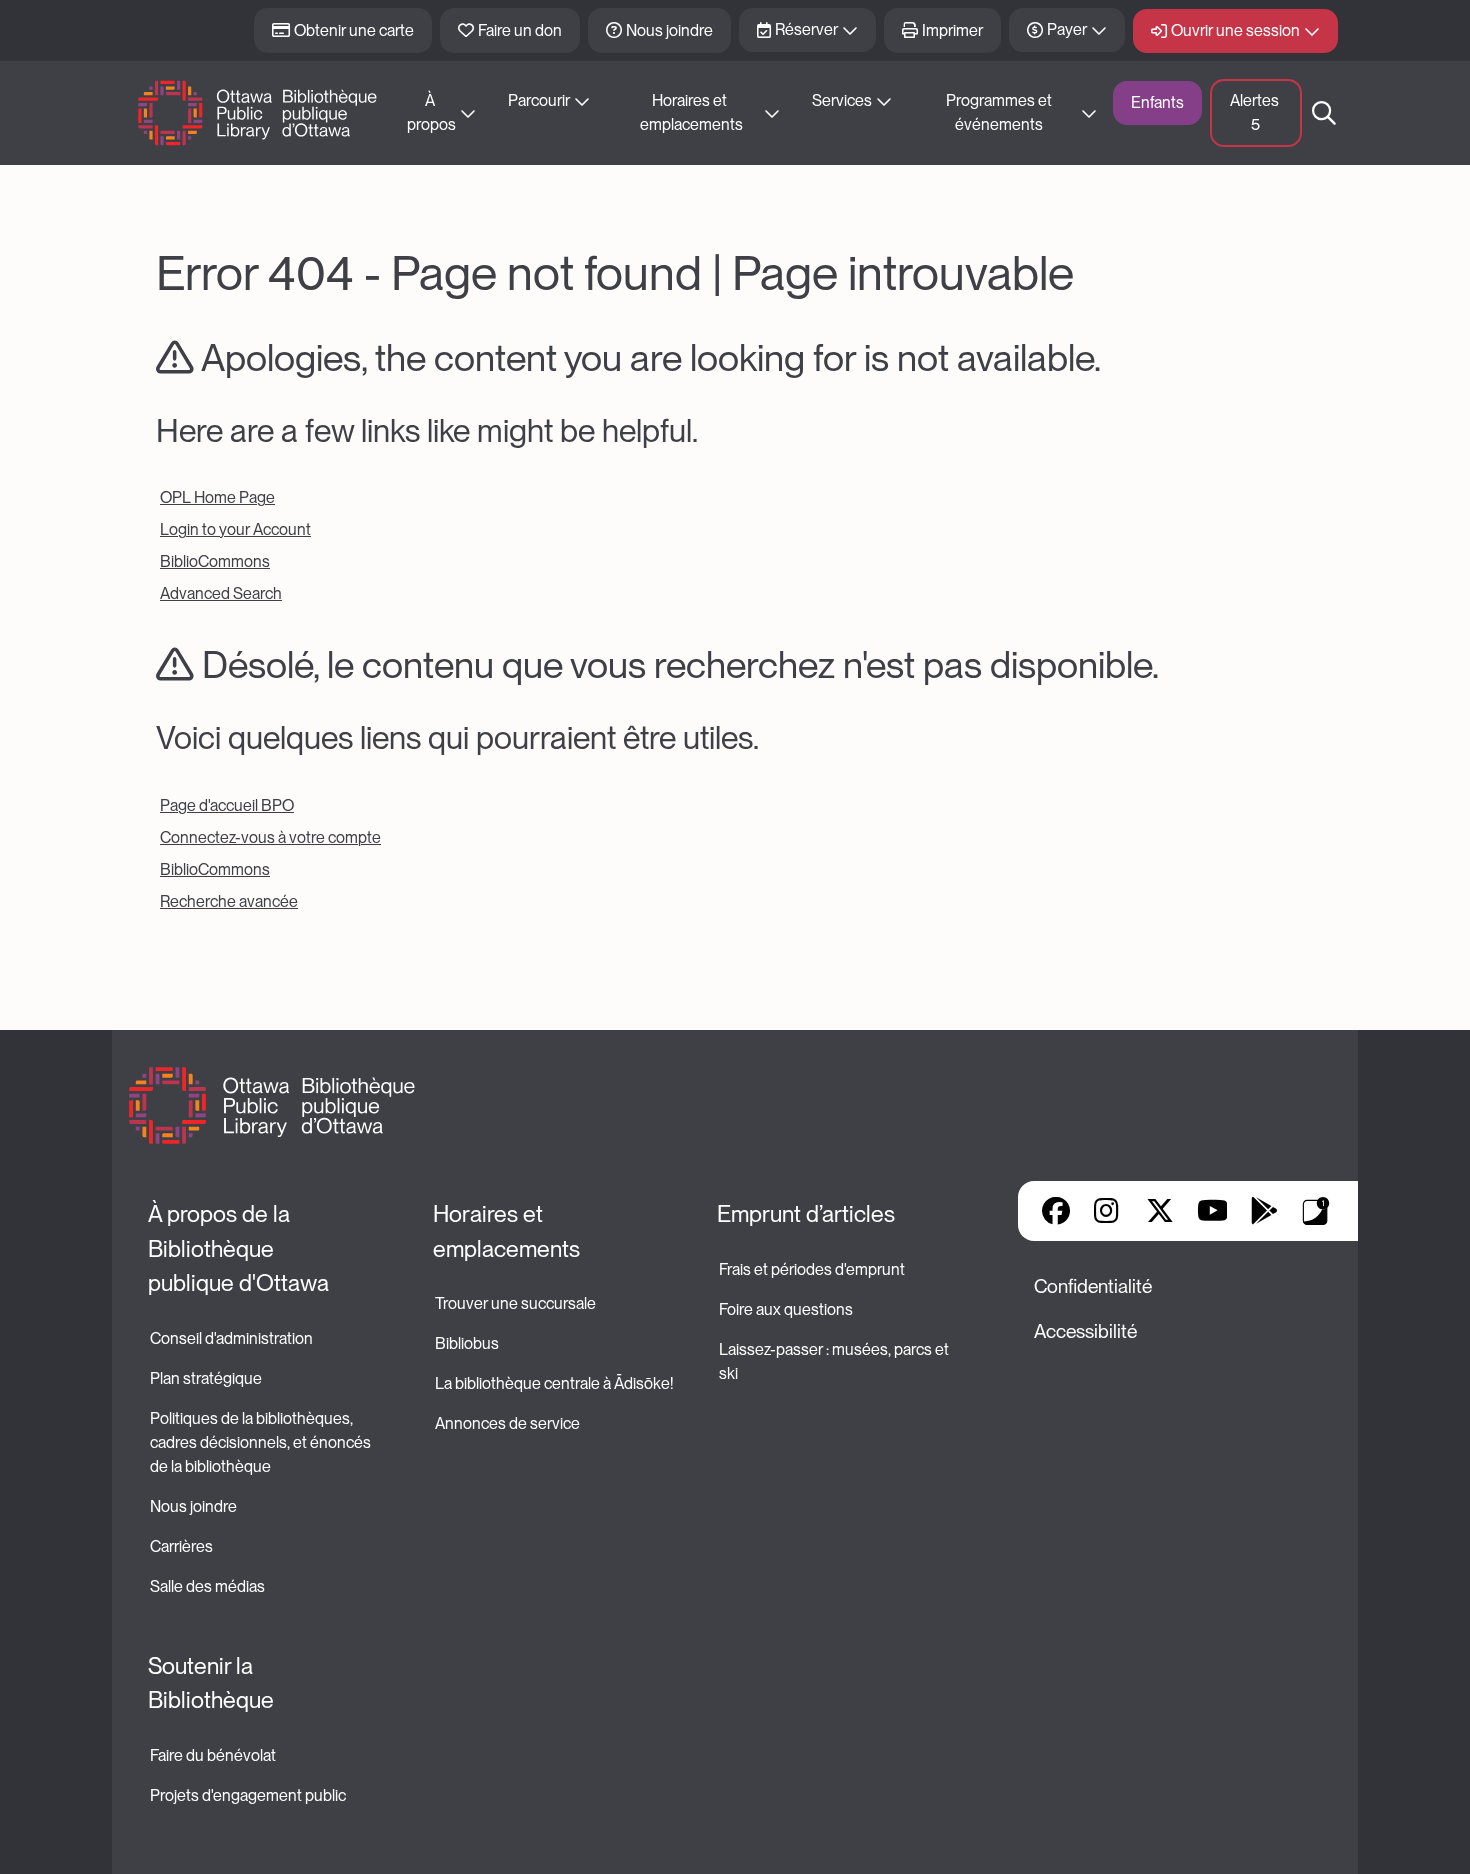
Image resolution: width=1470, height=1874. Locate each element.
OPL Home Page (217, 497)
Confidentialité (1093, 1286)
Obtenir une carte (354, 30)
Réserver (806, 29)
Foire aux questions (786, 1309)
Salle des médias (207, 1586)
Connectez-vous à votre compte (270, 837)
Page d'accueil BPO (227, 805)
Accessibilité (1085, 1331)
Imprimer (952, 30)
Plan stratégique (206, 1378)
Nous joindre (669, 30)
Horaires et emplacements (691, 112)
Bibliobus (467, 1343)
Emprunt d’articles (806, 1214)
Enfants (1157, 102)
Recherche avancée (229, 901)
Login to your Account (235, 529)
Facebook (1056, 1211)
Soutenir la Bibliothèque (211, 1683)
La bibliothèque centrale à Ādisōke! (554, 1383)
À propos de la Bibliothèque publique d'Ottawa (238, 1248)
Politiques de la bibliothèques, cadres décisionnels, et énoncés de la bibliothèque (262, 1442)
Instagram (1108, 1211)
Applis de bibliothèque (1316, 1211)
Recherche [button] (1324, 113)
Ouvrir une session (1235, 30)
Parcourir (539, 100)
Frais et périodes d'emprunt (812, 1269)
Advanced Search (221, 593)
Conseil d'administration (231, 1338)
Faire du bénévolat (213, 1755)
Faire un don (520, 30)
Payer (1067, 29)
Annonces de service (507, 1423)
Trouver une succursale (515, 1303)
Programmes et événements (1000, 112)
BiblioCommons (215, 561)
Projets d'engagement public (248, 1795)
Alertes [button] (1256, 112)
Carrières (181, 1546)
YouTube (1212, 1211)
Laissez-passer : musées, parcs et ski (835, 1361)
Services (842, 100)
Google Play (1264, 1211)
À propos (431, 112)
